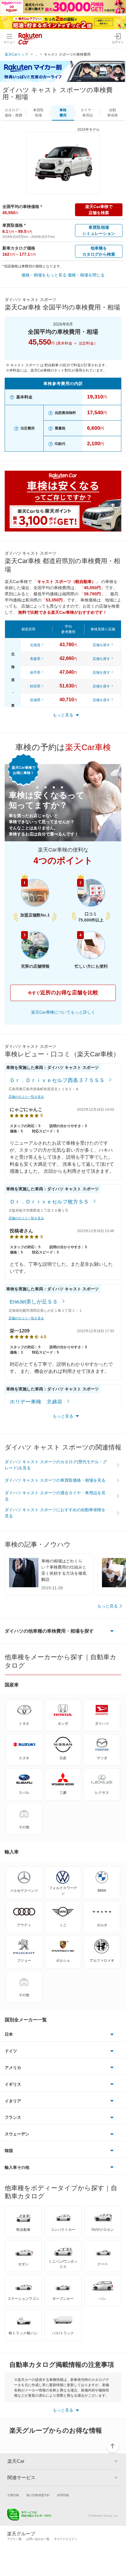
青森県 (35, 659)
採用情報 (63, 2495)
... (36, 54)
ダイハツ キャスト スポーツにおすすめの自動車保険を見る (55, 1513)
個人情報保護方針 (38, 2495)
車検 (63, 113)
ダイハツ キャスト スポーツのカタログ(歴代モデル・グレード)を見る (56, 1465)
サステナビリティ (66, 2539)
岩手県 (35, 673)
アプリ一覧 (14, 2539)
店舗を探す (101, 645)
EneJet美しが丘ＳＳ (34, 1302)
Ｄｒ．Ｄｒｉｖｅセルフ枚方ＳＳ (50, 1202)
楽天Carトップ (16, 54)
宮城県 (35, 700)
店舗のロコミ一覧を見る (26, 1097)
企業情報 (13, 2495)
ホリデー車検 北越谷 (37, 1402)
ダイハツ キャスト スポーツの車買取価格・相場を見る (55, 1480)
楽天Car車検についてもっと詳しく (63, 1012)
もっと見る (108, 1606)
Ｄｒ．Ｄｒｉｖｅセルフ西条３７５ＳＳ (58, 1080)
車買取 (38, 113)
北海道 (35, 645)
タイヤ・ (88, 113)
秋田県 (35, 686)
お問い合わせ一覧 (38, 2539)
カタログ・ (13, 113)
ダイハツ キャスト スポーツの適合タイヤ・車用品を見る (55, 1496)
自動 (113, 113)
